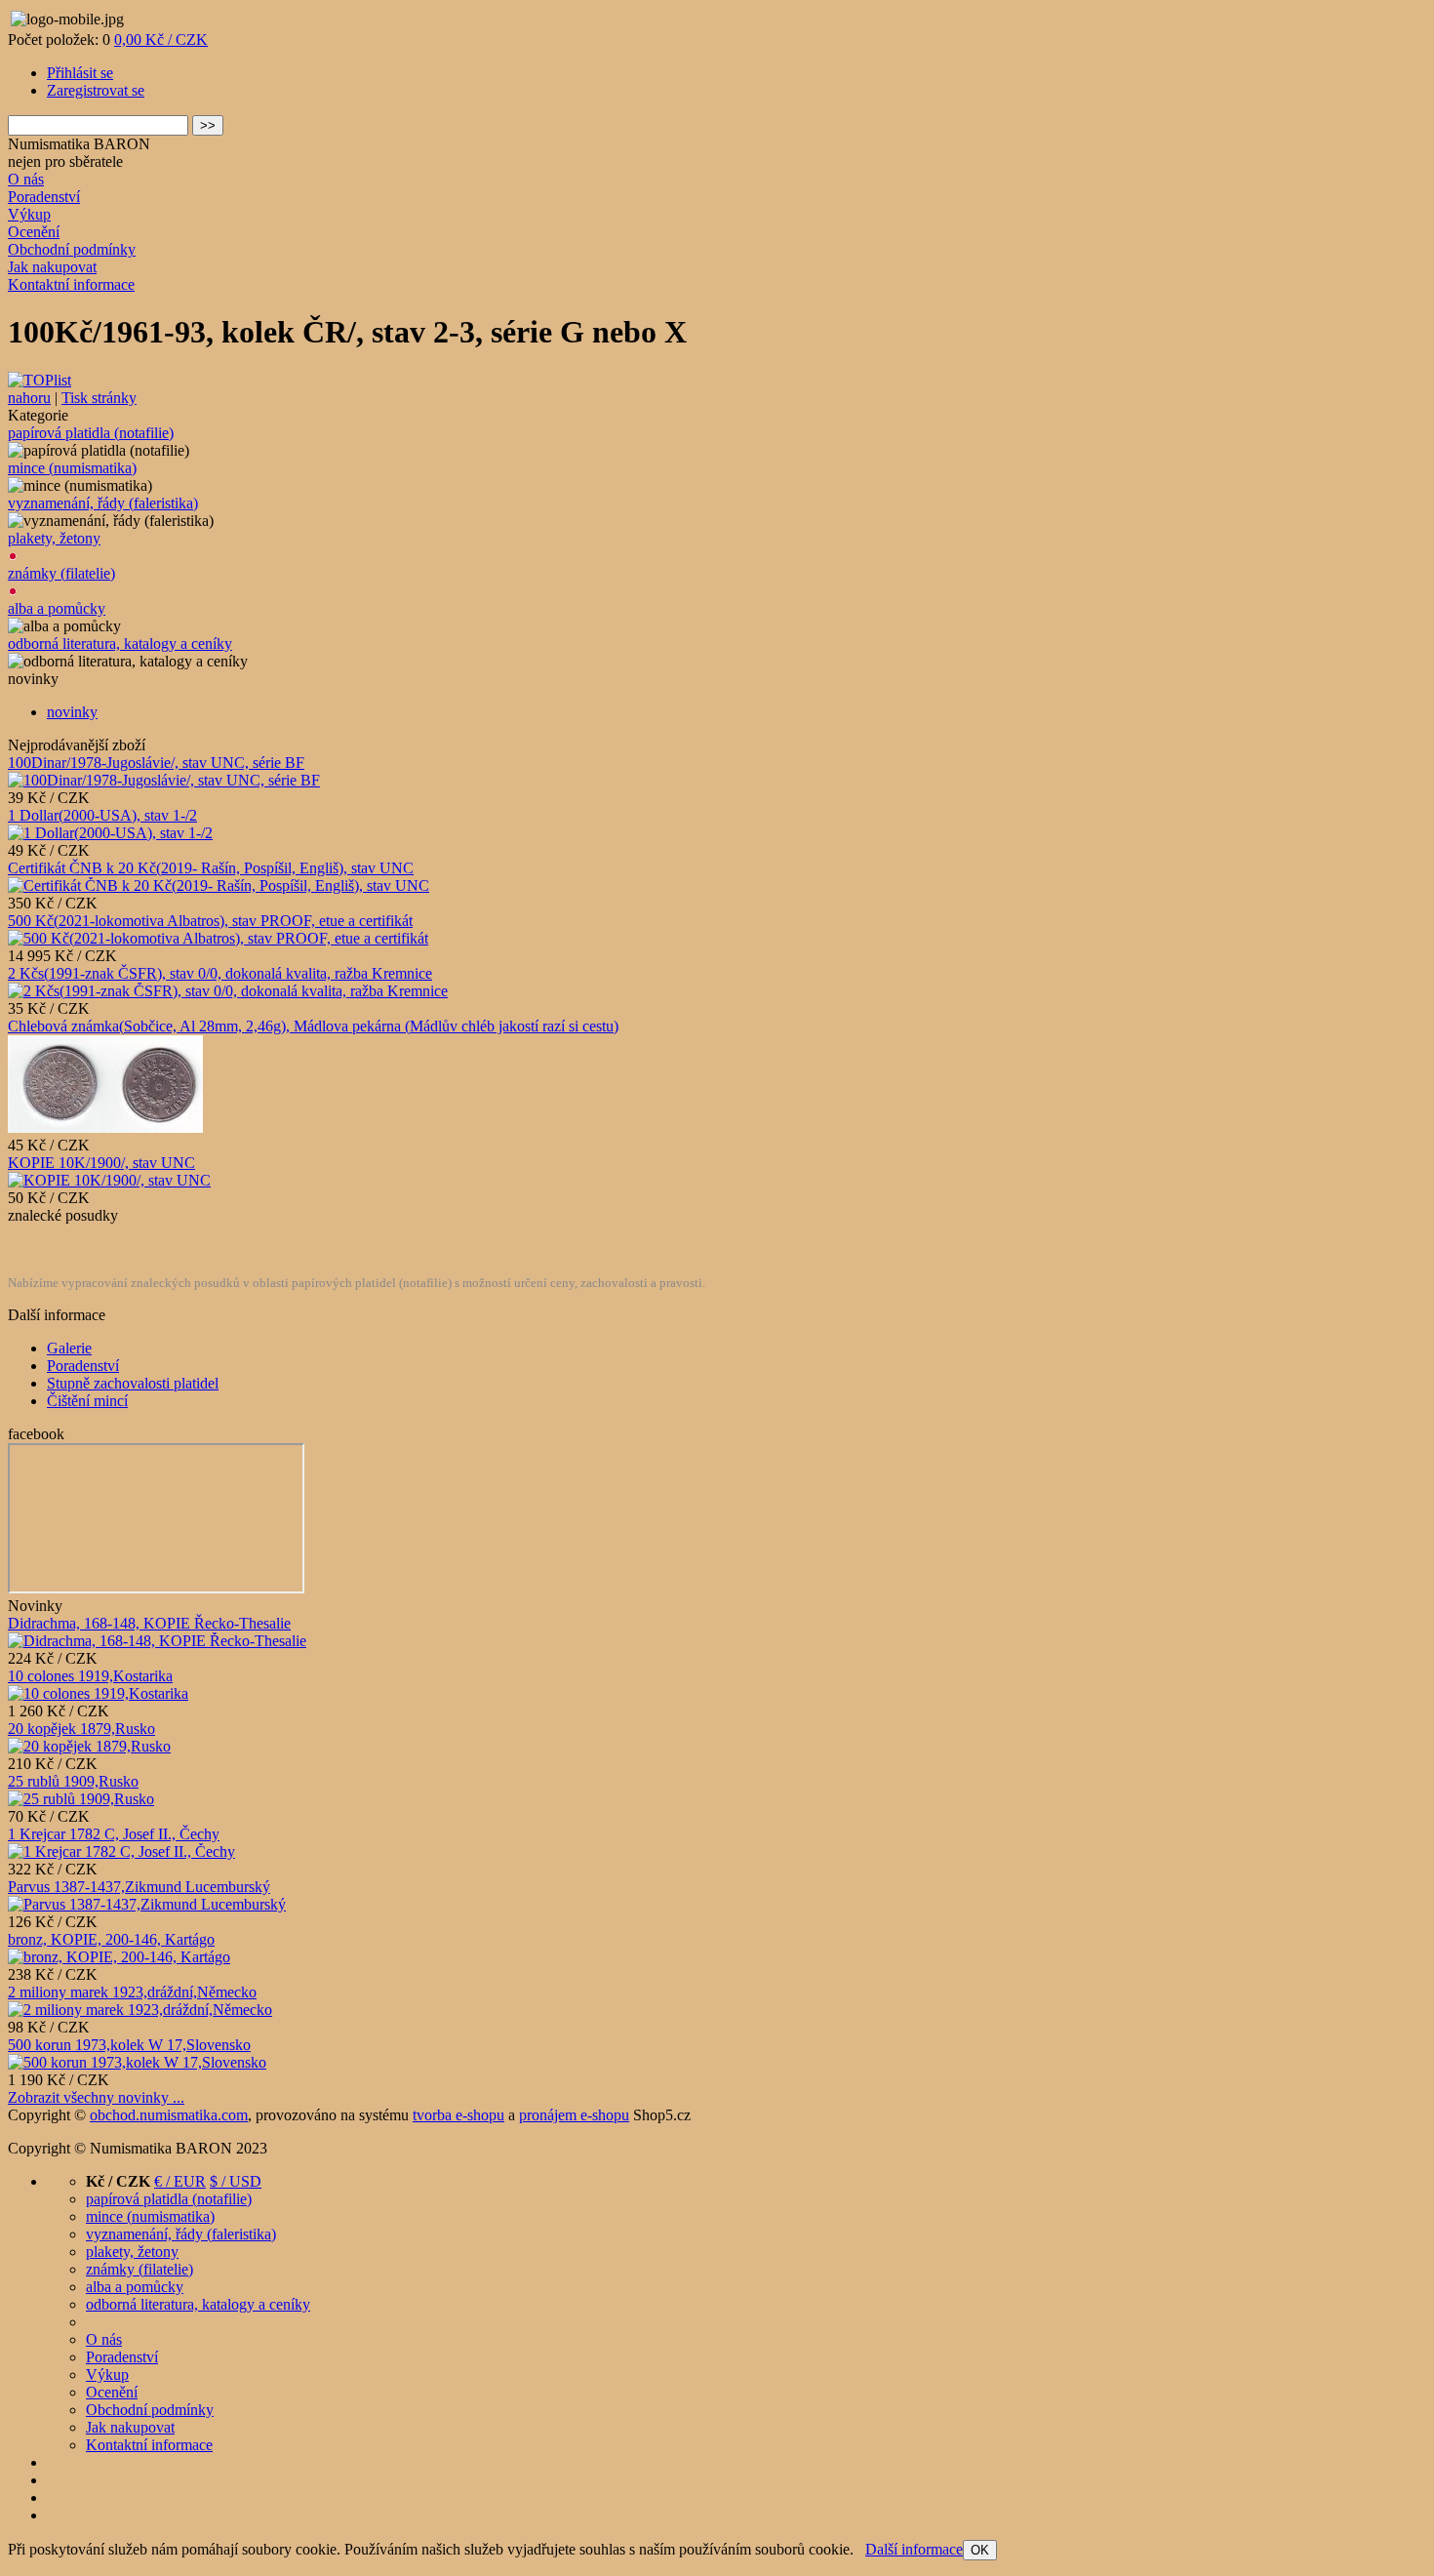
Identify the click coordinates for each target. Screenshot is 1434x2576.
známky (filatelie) (61, 573)
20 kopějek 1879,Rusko (81, 1729)
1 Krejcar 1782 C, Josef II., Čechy (114, 1834)
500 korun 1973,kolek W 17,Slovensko (129, 2045)
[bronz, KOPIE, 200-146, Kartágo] (119, 1957)
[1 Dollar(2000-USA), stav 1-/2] (110, 833)
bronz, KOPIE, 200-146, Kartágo (111, 1939)
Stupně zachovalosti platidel (133, 1383)
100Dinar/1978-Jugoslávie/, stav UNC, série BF (156, 763)
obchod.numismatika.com (169, 2115)
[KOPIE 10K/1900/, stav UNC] (109, 1180)
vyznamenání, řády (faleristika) (103, 503)
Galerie (69, 1348)
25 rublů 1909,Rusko (73, 1781)
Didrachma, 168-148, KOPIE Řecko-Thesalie (149, 1623)
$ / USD (236, 2181)
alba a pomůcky (57, 608)
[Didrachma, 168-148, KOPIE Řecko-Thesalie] (157, 1641)
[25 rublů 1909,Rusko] (81, 1799)
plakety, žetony (54, 538)
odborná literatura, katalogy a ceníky (120, 644)
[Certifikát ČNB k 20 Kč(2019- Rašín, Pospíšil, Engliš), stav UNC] (219, 885)
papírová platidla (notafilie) (91, 433)
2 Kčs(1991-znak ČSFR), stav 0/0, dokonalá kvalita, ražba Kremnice (220, 973)
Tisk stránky (99, 398)
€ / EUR (180, 2181)
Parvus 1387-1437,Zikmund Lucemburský (139, 1887)
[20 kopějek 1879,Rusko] (89, 1746)
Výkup (29, 214)
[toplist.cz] (40, 380)
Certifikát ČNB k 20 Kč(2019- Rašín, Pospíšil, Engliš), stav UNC (211, 868)
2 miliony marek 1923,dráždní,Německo (132, 1992)
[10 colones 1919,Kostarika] (98, 1693)
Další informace (914, 2549)
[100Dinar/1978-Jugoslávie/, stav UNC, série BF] (164, 780)
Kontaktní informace (71, 284)
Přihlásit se (80, 73)
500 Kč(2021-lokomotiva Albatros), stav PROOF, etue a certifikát (210, 921)
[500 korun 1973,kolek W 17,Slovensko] (137, 2062)
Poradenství (44, 197)
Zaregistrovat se (96, 90)
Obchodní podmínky (72, 249)
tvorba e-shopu (458, 2115)
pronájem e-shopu (574, 2115)
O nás (26, 179)
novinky (72, 712)
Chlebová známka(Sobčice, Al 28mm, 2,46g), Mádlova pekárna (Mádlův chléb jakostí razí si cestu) (313, 1026)
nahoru (29, 398)
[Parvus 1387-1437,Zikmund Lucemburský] (147, 1904)
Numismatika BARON (79, 144)
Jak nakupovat (52, 267)
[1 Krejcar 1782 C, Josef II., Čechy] (121, 1851)
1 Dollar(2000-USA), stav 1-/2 (102, 815)
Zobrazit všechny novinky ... (96, 2097)
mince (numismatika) (72, 468)
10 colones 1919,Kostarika (90, 1676)
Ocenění (34, 232)
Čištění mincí (87, 1401)
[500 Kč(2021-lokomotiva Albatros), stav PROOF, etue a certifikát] (218, 938)
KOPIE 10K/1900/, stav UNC (101, 1163)
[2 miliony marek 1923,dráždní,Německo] (140, 2010)
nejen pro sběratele (65, 161)
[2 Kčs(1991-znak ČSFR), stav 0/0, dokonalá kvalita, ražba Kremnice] (228, 991)
